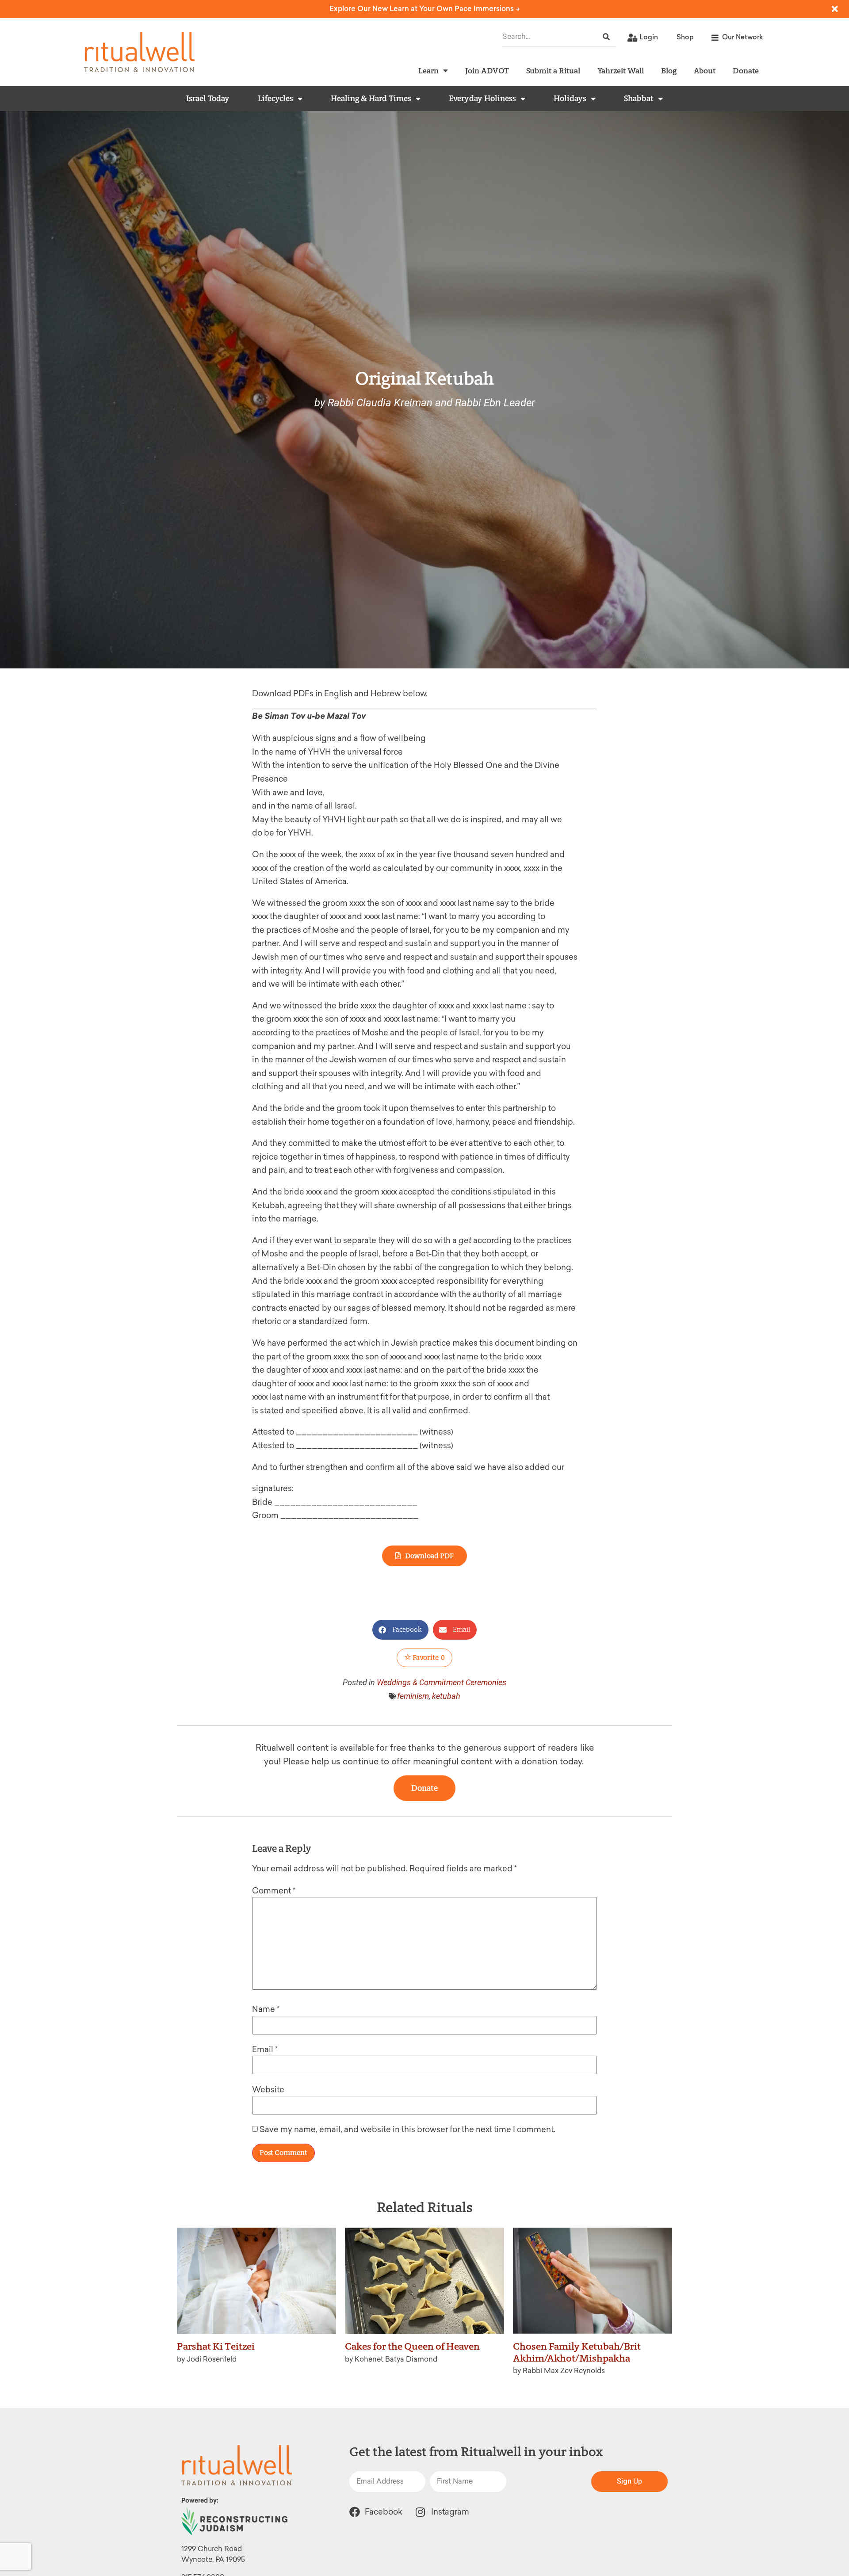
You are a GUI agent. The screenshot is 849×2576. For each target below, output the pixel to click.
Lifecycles (275, 99)
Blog (669, 71)
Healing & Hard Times (371, 99)
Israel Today (208, 99)
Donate (746, 71)
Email (265, 2049)
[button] (400, 1630)
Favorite (428, 1658)
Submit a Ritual (553, 71)
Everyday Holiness (482, 99)
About (705, 71)
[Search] (606, 37)
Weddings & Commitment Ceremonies (442, 1682)
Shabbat (639, 99)
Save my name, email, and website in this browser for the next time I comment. (407, 2129)
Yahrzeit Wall (621, 71)
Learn (428, 71)
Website (268, 2090)
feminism (413, 1696)
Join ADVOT (487, 71)
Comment (274, 1891)
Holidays (570, 99)
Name (266, 2009)
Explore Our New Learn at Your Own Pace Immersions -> (425, 9)
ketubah (446, 1696)
